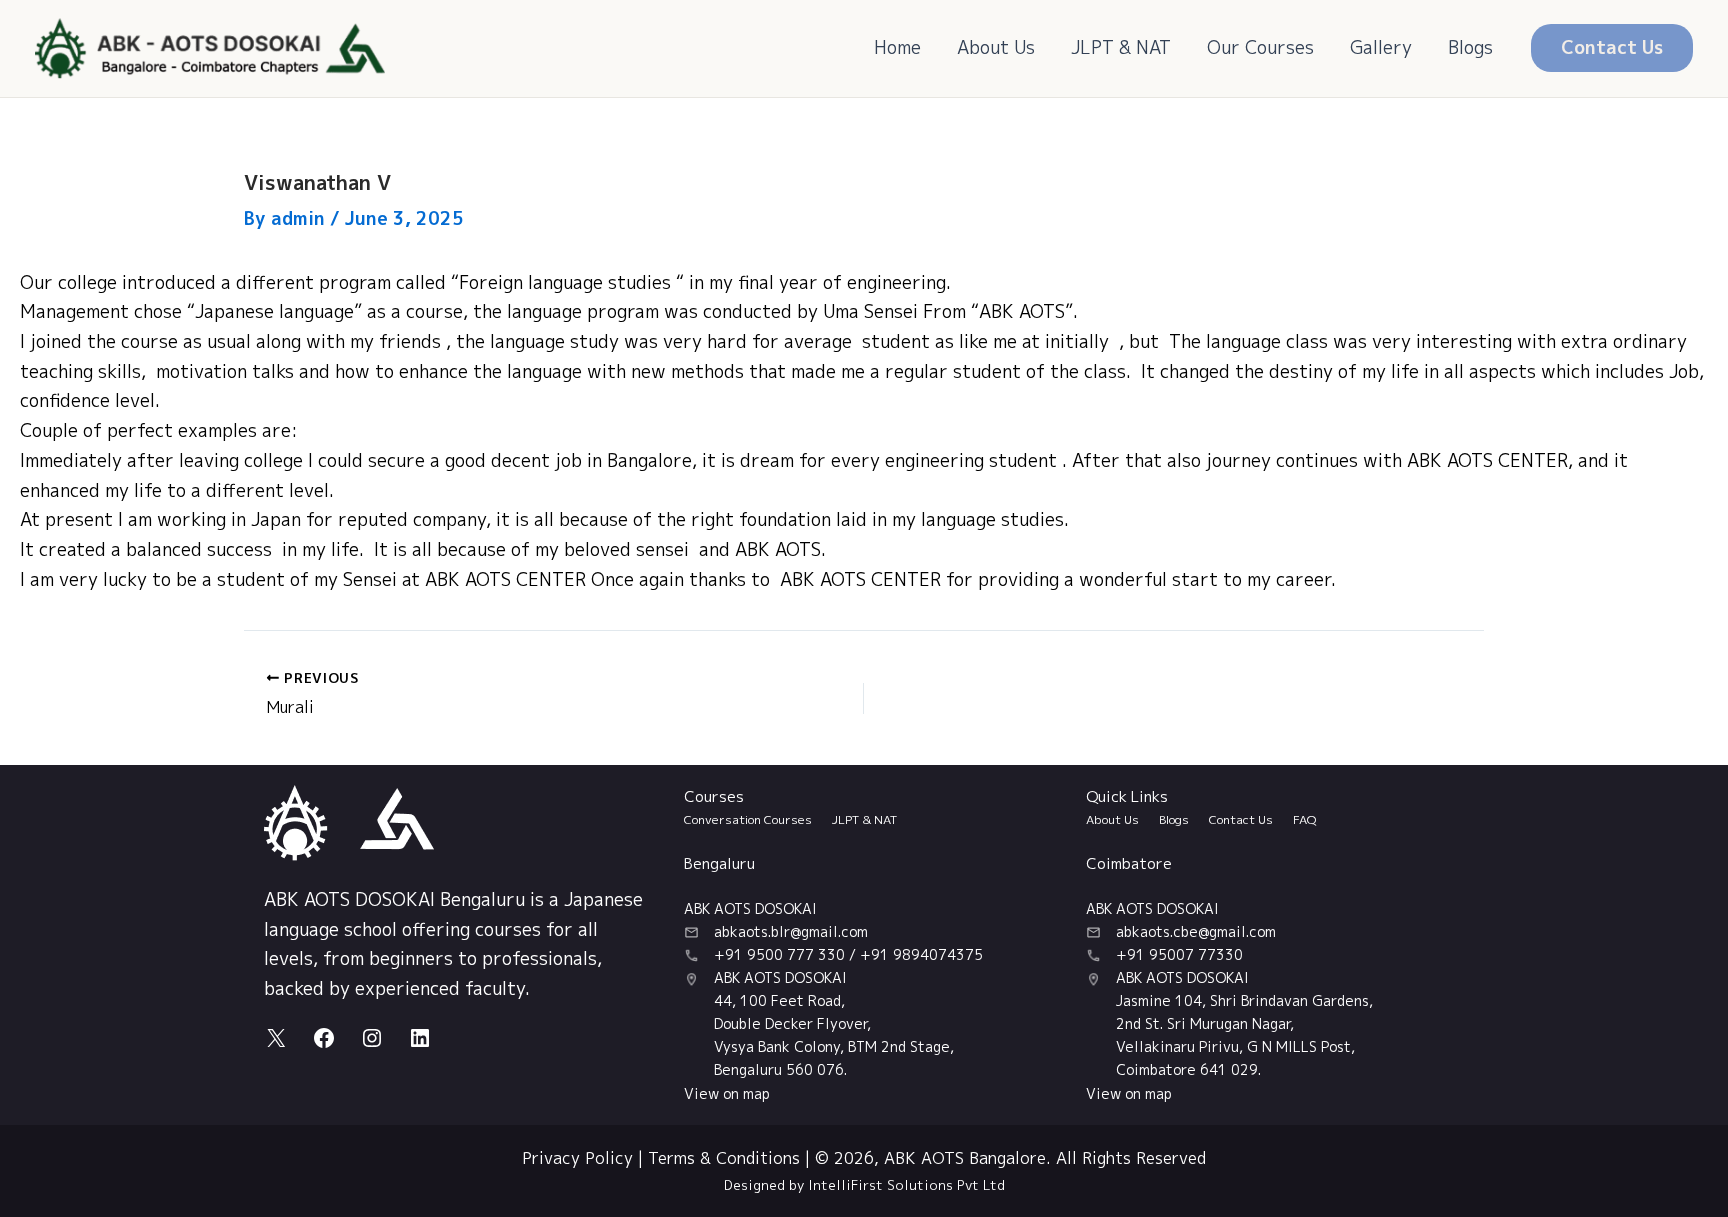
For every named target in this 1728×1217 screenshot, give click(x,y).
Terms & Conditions (724, 1158)
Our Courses (1260, 47)
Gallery (1381, 47)
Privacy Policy (577, 1158)
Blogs (1470, 47)
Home (897, 47)
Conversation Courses (748, 819)
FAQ (1304, 819)
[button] (1612, 48)
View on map (727, 1093)
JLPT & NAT (1121, 47)
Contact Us (1241, 819)
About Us (996, 47)
